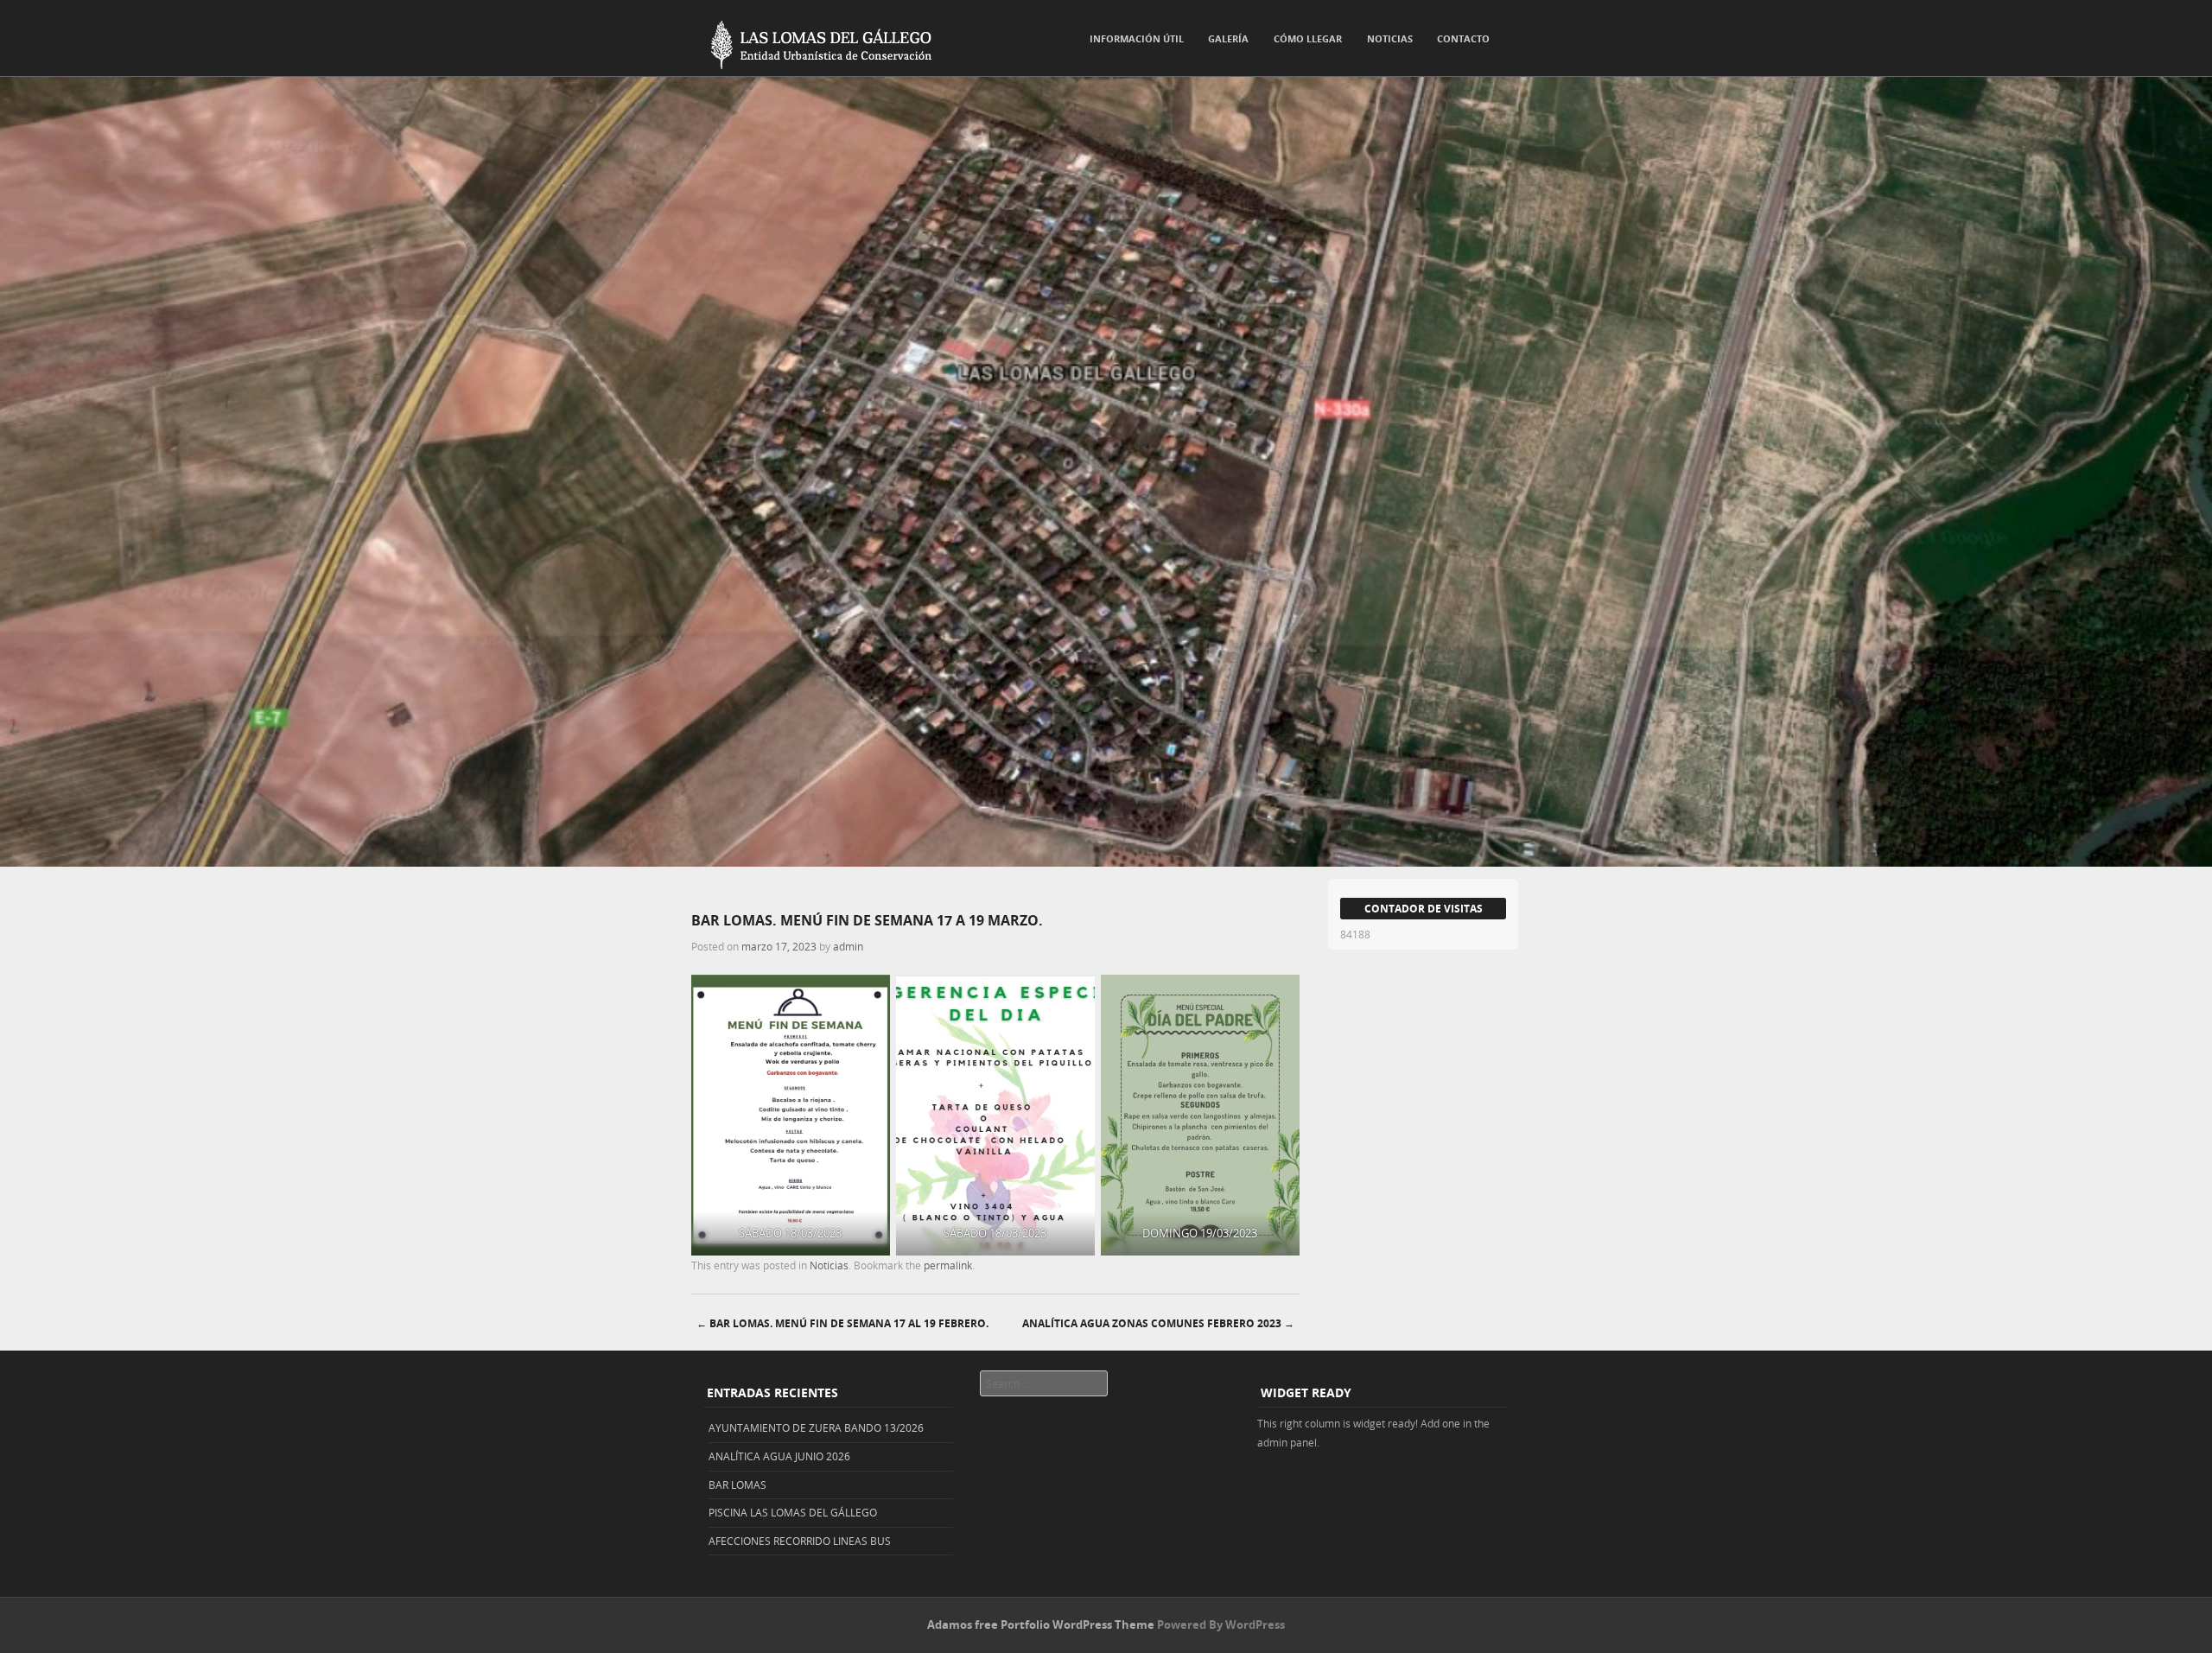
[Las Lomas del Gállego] (812, 41)
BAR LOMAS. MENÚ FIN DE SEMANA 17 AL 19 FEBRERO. (842, 1323)
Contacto (1463, 38)
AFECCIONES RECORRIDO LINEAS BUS (800, 1541)
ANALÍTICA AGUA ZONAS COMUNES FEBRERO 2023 (1158, 1323)
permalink (948, 1265)
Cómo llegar (1308, 38)
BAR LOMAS (737, 1485)
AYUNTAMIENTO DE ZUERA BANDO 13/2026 (816, 1427)
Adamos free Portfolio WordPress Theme (1041, 1624)
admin (848, 946)
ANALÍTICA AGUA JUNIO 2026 (779, 1456)
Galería (1228, 38)
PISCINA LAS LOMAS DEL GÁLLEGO (793, 1512)
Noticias (1390, 38)
